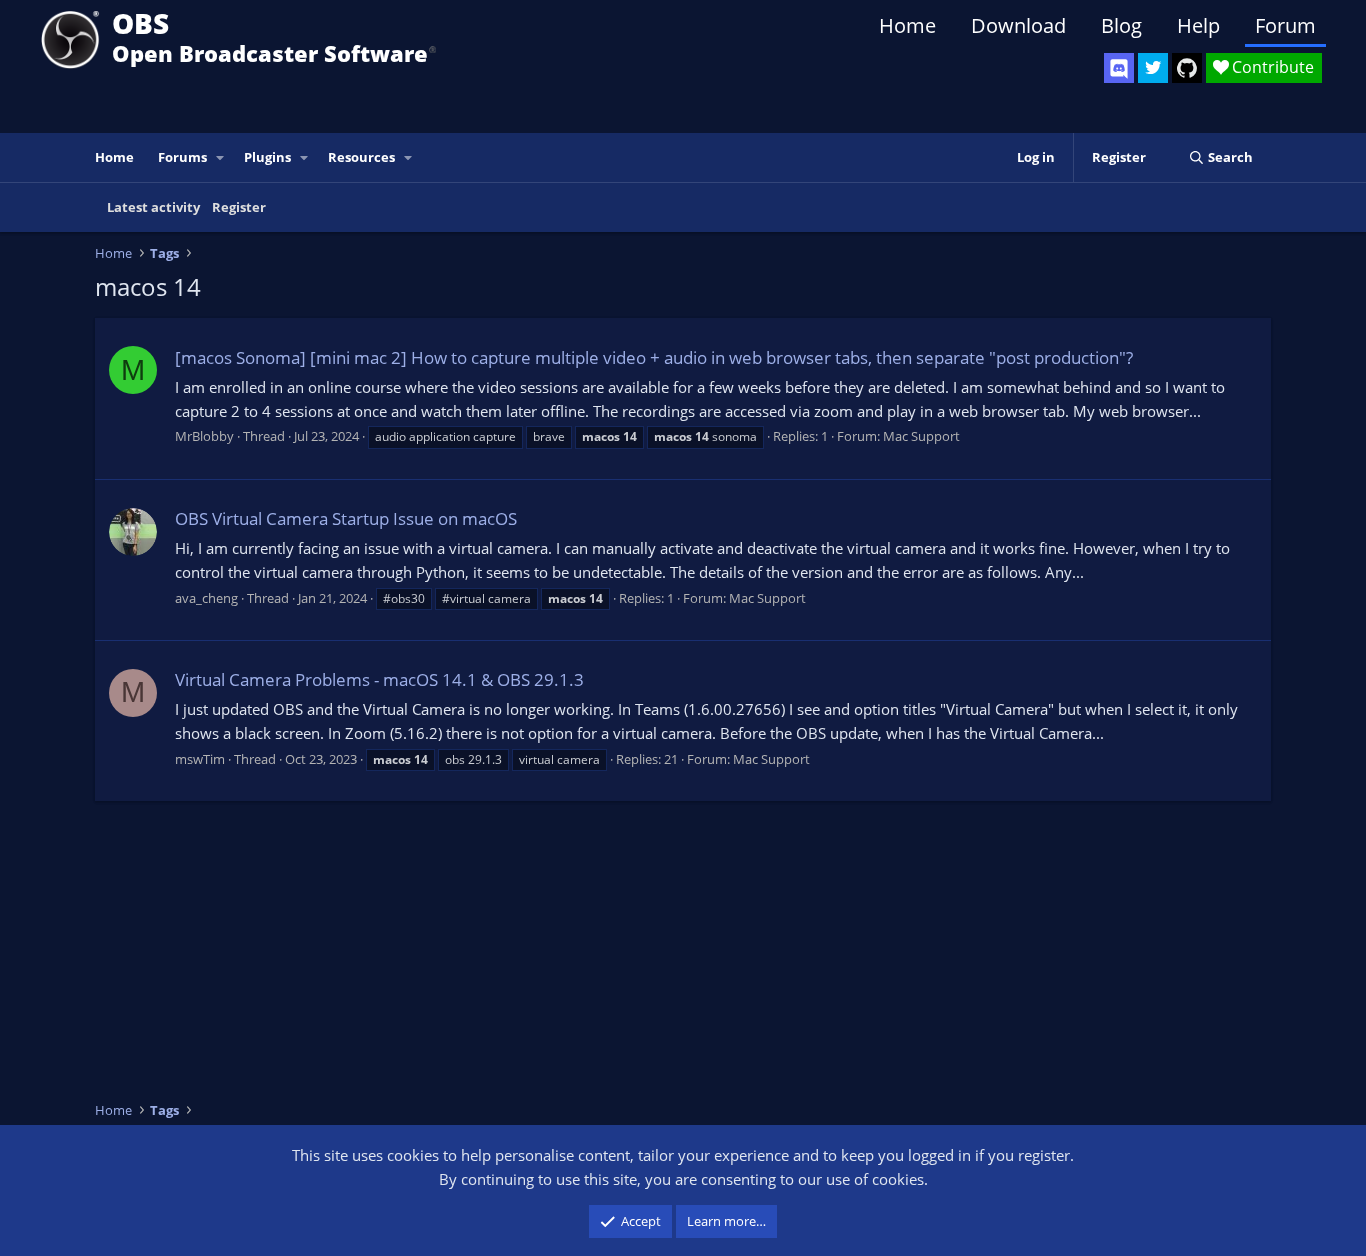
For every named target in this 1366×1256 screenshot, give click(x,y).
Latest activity (153, 207)
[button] (221, 157)
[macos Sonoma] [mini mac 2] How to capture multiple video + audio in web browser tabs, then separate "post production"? (654, 357)
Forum (1285, 25)
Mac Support (921, 436)
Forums (182, 157)
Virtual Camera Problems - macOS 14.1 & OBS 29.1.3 (379, 679)
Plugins (267, 157)
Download (1018, 25)
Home (907, 25)
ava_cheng (206, 598)
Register (239, 207)
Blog (1121, 25)
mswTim (200, 759)
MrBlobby (204, 436)
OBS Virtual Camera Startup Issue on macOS (346, 518)
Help (1198, 25)
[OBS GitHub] (1187, 68)
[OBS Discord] (1119, 68)
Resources (361, 157)
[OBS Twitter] (1153, 68)
